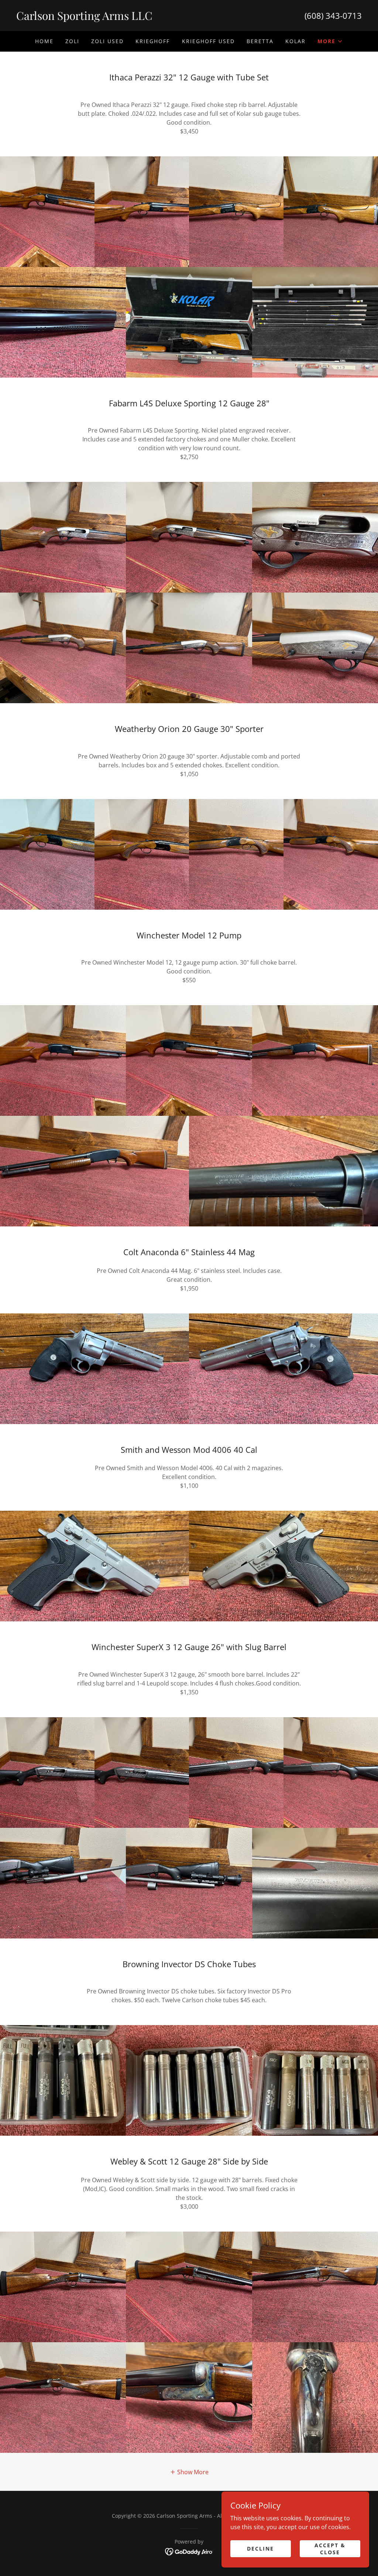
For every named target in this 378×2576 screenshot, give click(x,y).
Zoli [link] (72, 41)
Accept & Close (330, 2548)
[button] (330, 41)
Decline (260, 2549)
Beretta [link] (260, 41)
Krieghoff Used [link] (208, 41)
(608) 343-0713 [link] (333, 15)
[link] (103, 18)
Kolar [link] (295, 41)
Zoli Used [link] (107, 41)
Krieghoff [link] (153, 41)
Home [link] (44, 41)
